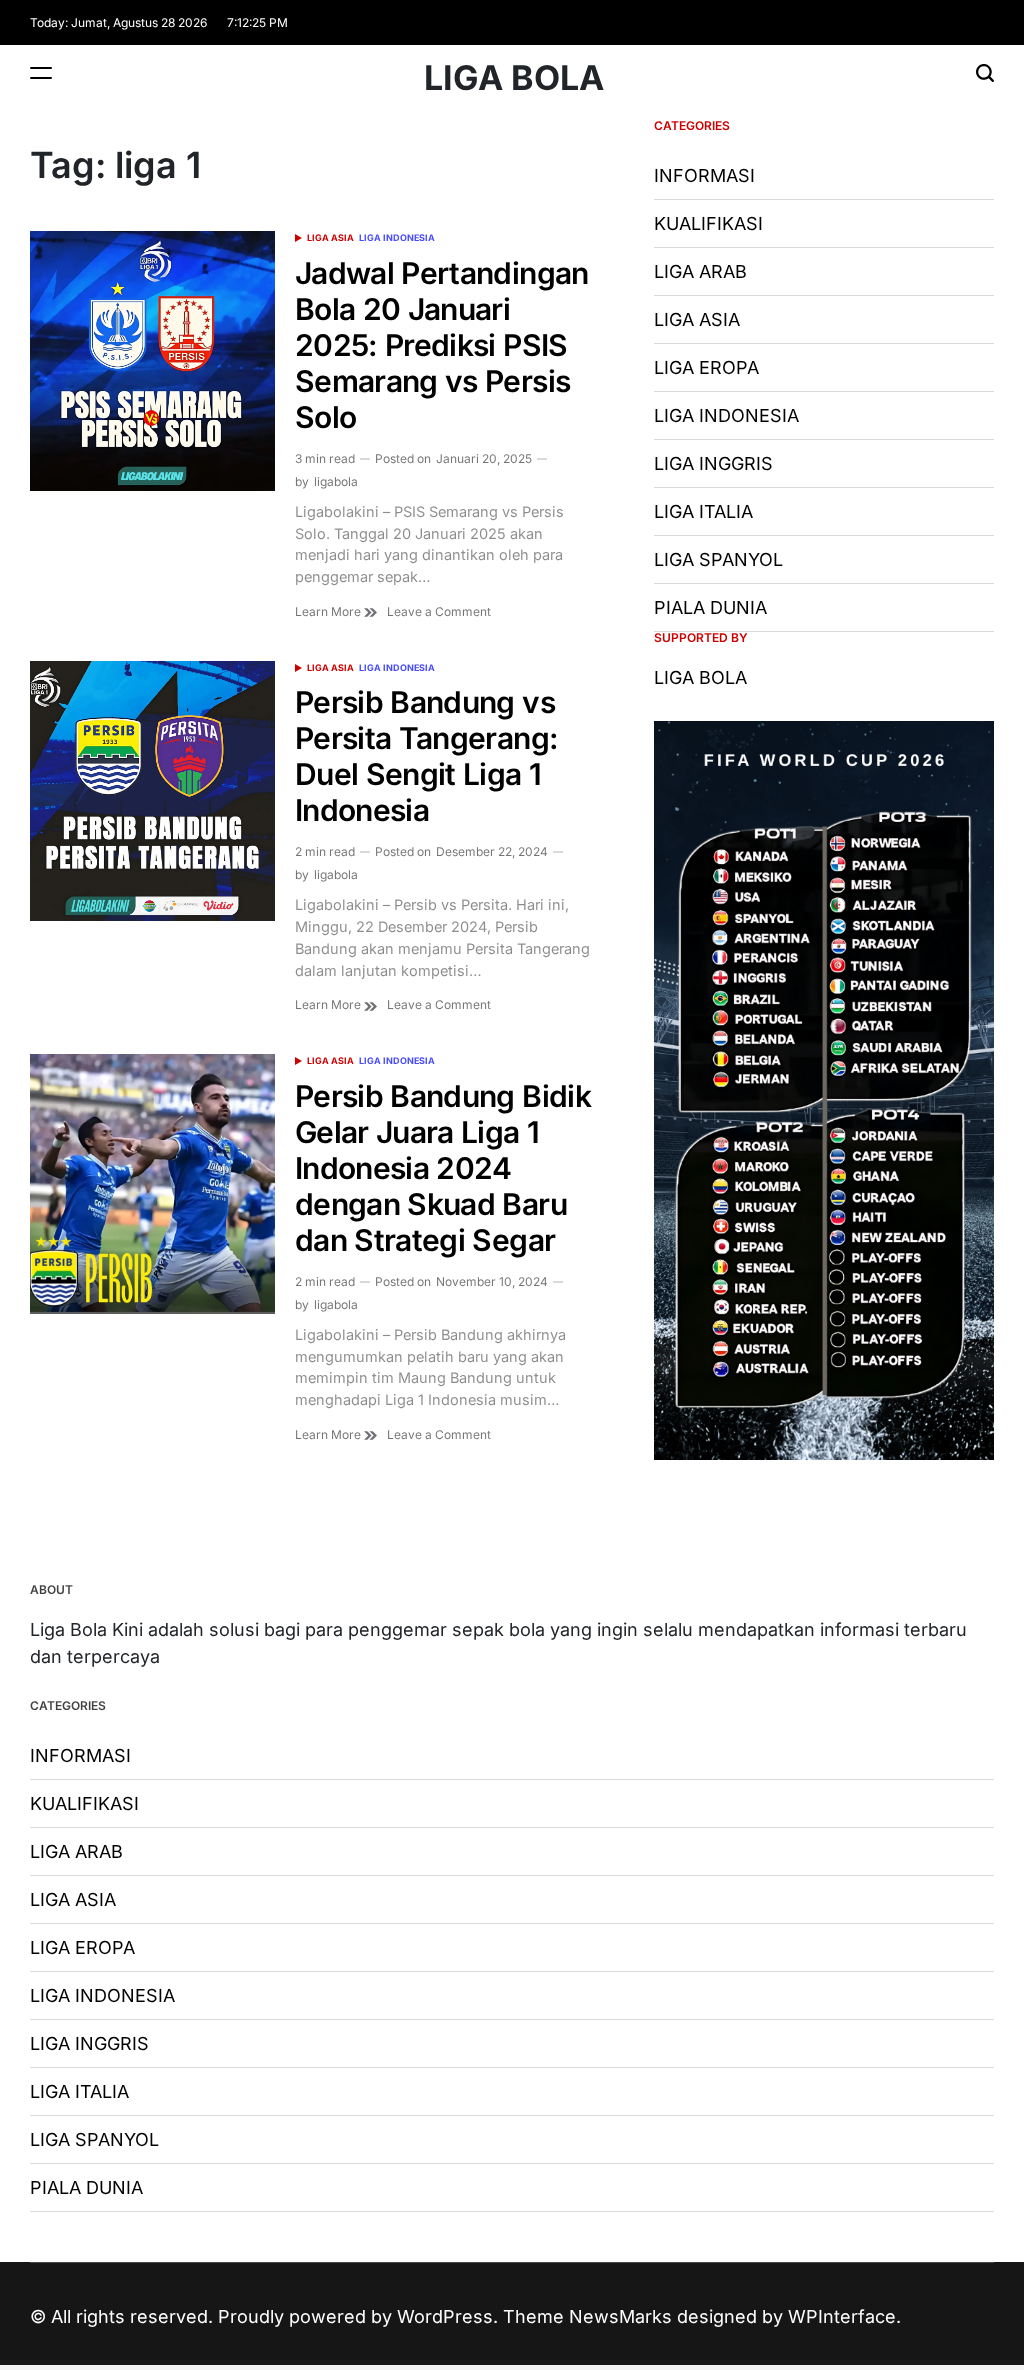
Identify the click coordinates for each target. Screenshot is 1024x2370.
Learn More (329, 611)
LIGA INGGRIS (713, 463)
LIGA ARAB (700, 271)
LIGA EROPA (706, 367)
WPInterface (842, 2316)
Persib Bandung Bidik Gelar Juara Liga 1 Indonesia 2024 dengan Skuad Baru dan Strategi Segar (443, 1168)
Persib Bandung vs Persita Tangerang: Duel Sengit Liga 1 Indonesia (426, 756)
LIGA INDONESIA (397, 237)
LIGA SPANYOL (718, 559)
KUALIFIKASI (708, 223)
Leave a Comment (439, 612)
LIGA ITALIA (703, 511)
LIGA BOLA (514, 78)
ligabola (336, 481)
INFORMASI (704, 175)
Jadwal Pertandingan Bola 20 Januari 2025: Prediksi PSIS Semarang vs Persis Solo (442, 345)
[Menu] (41, 72)
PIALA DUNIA (710, 607)
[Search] (985, 72)
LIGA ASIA (330, 237)
